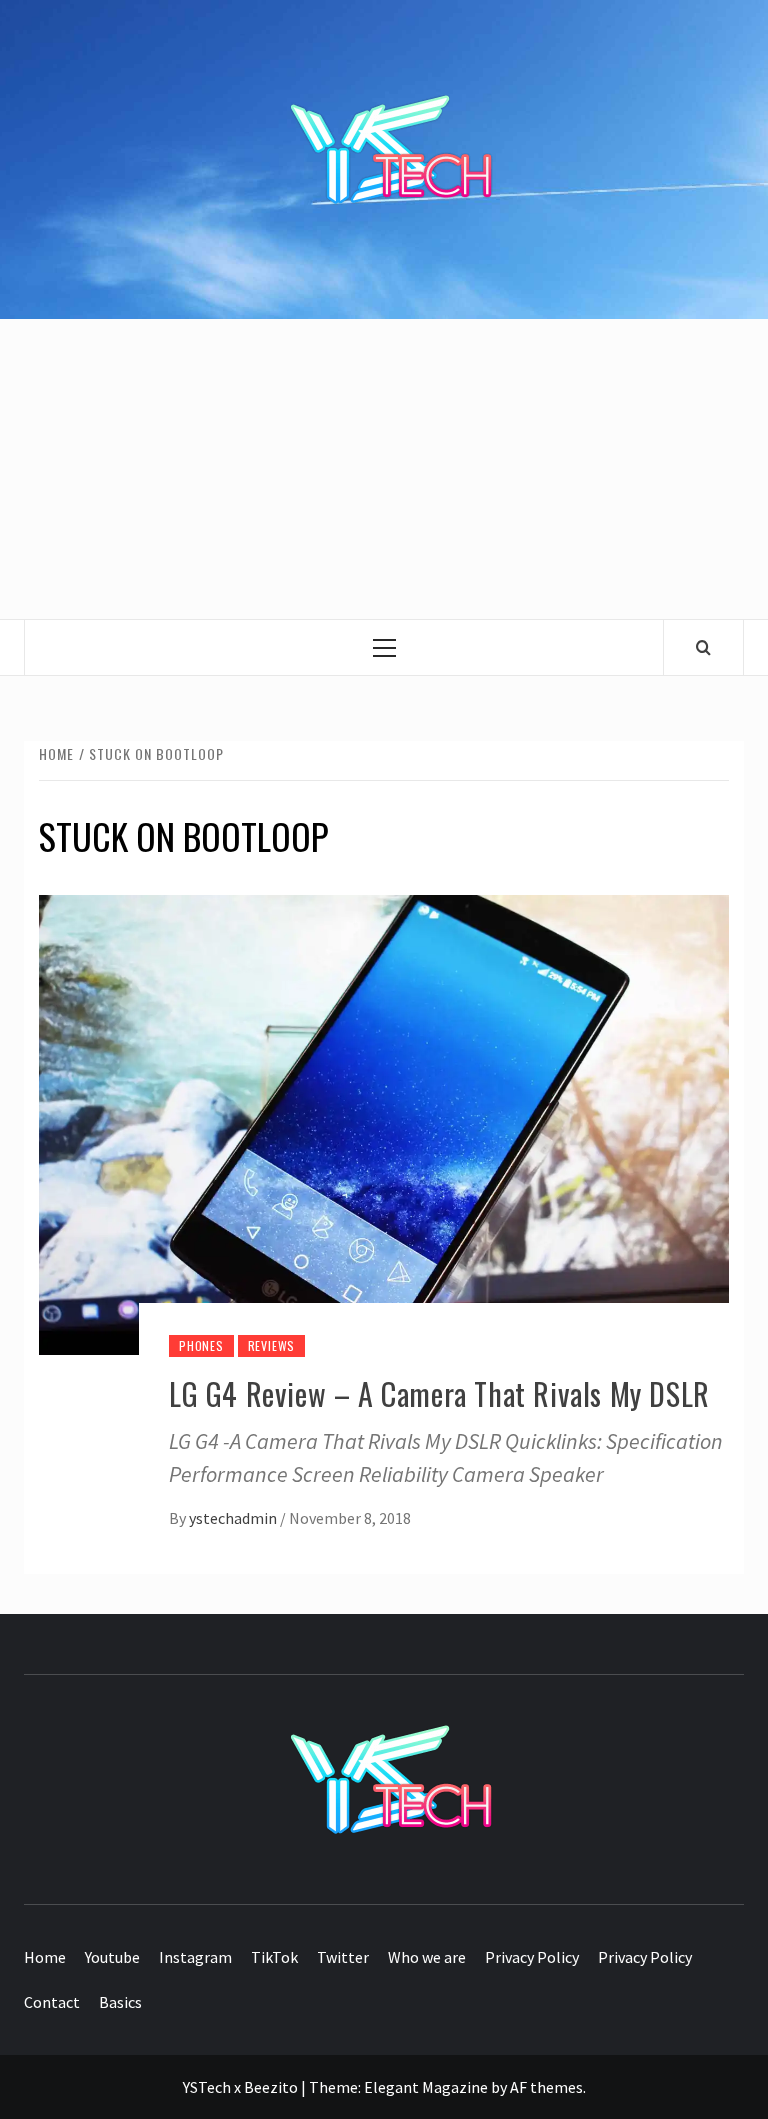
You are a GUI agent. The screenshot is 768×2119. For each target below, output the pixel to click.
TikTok (274, 1957)
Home (45, 1957)
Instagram (195, 1957)
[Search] (703, 647)
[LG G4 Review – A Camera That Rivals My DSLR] (384, 1123)
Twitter (343, 1957)
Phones (201, 1345)
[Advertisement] (384, 469)
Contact (52, 2002)
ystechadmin (234, 1518)
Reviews (272, 1345)
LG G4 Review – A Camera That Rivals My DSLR (439, 1393)
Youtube (112, 1957)
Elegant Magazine (426, 2087)
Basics (120, 2002)
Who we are (427, 1957)
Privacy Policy (532, 1957)
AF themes (546, 2087)
